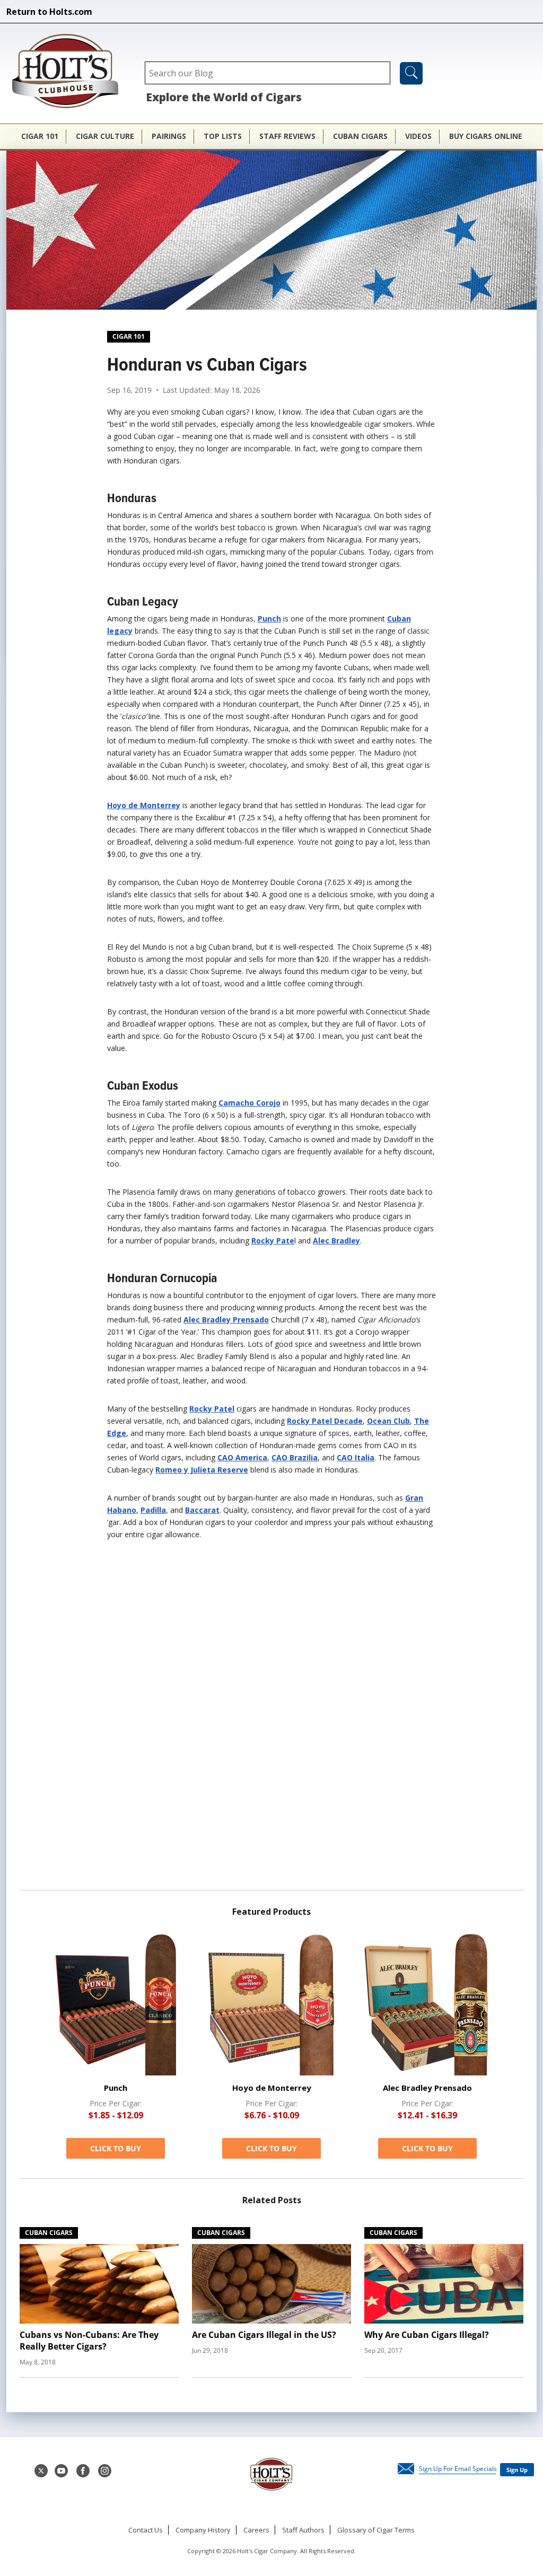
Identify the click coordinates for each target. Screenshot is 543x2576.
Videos (418, 136)
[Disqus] (271, 1719)
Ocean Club (388, 1421)
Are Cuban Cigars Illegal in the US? (264, 2335)
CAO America (242, 1457)
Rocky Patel (212, 1409)
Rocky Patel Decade (325, 1421)
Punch (269, 619)
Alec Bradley (336, 1241)
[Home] (71, 72)
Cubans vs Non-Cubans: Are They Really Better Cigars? (89, 2341)
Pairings (169, 136)
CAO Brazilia (295, 1457)
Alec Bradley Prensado (226, 1320)
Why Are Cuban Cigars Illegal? (427, 2335)
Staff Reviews (287, 136)
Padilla (153, 1510)
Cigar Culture (105, 136)
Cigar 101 (40, 136)
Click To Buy (116, 2148)
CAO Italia (356, 1457)
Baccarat (202, 1510)
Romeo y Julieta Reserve (202, 1470)
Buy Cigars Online (486, 136)
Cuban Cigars (360, 136)
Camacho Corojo (249, 1103)
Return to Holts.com (49, 12)
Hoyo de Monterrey (144, 805)
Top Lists (223, 136)
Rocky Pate (273, 1241)
